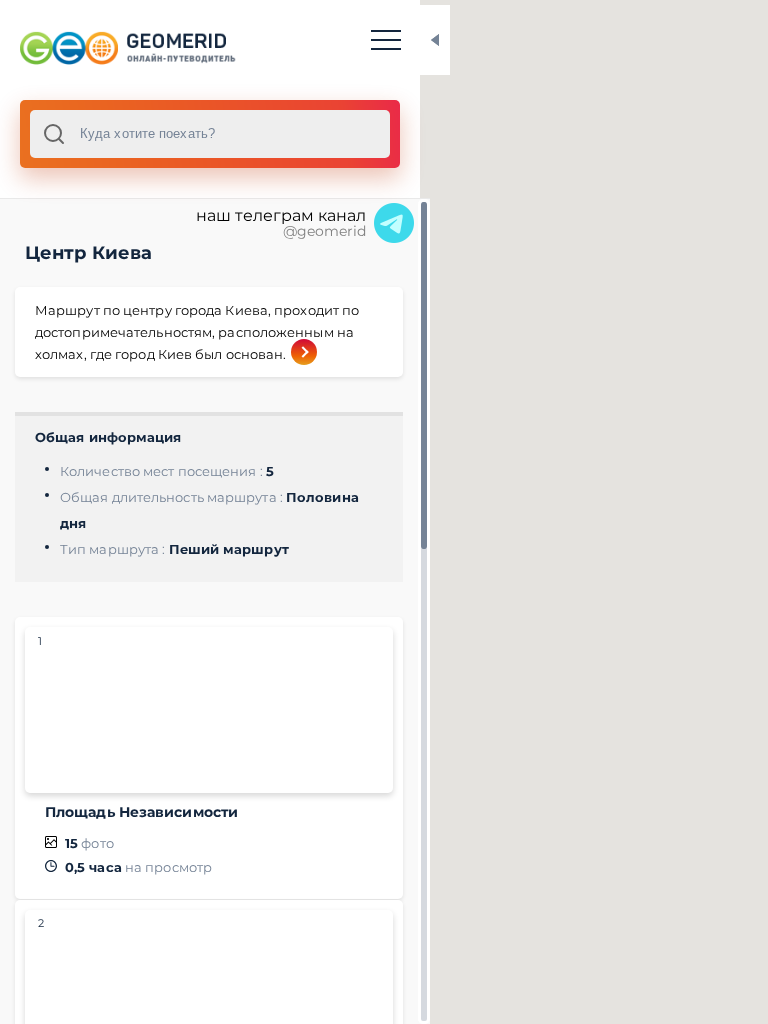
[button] (665, 564)
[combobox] (210, 134)
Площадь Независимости (141, 812)
